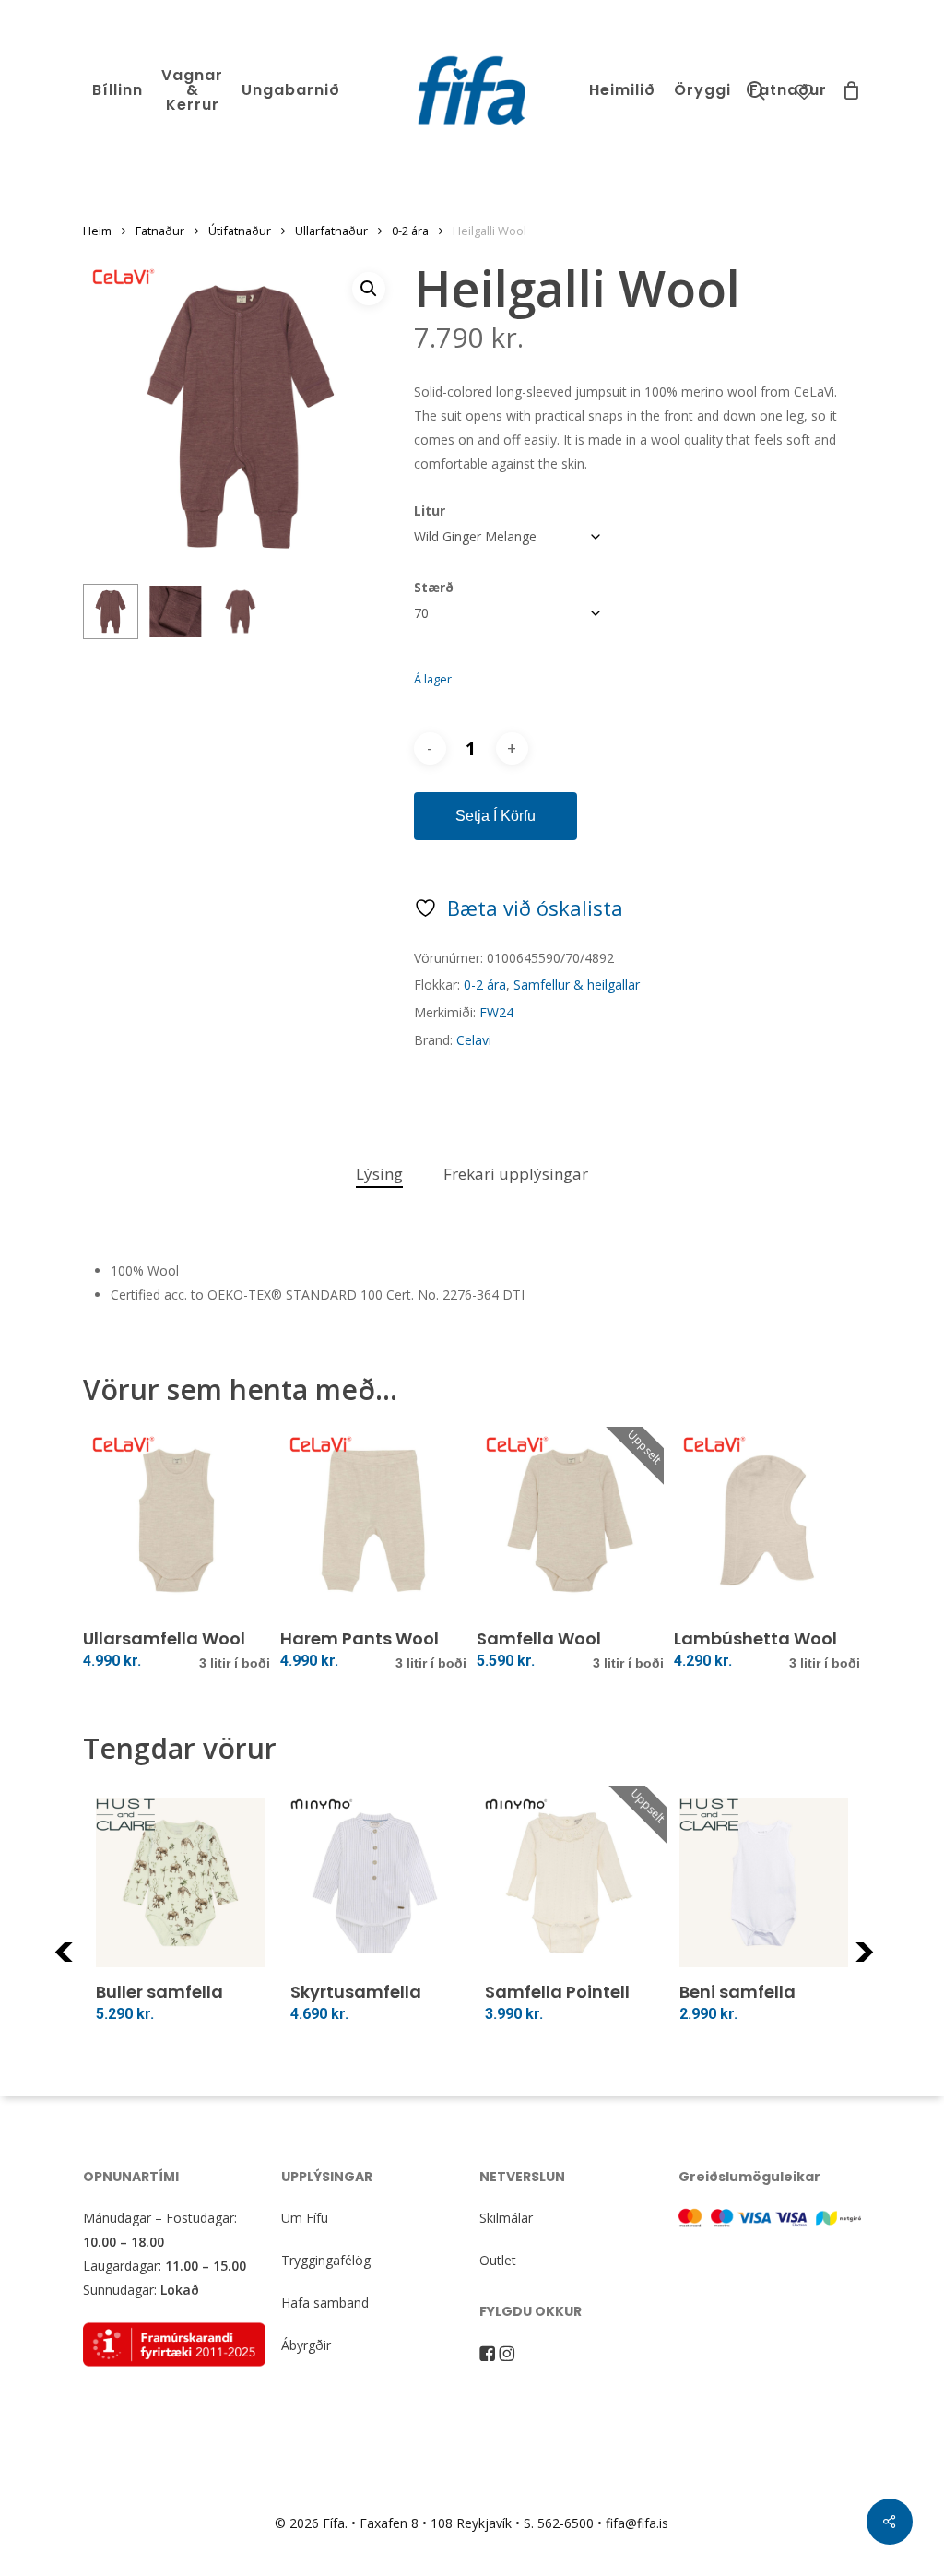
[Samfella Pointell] (569, 1883)
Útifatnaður (240, 231)
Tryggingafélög (326, 2260)
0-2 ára (410, 231)
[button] (369, 289)
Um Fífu (305, 2218)
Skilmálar (506, 2218)
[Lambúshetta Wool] (767, 1520)
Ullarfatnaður (331, 231)
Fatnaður (160, 231)
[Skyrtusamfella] (375, 1883)
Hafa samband (325, 2303)
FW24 (496, 1012)
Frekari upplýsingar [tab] (516, 1174)
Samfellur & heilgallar (577, 985)
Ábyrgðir (306, 2345)
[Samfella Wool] (570, 1520)
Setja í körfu (496, 816)
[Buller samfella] (180, 1883)
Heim (97, 231)
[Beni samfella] (764, 1883)
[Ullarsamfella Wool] (177, 1520)
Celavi (474, 1040)
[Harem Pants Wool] (374, 1520)
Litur (430, 510)
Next (889, 1963)
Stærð (434, 587)
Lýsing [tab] (379, 1174)
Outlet (498, 2260)
